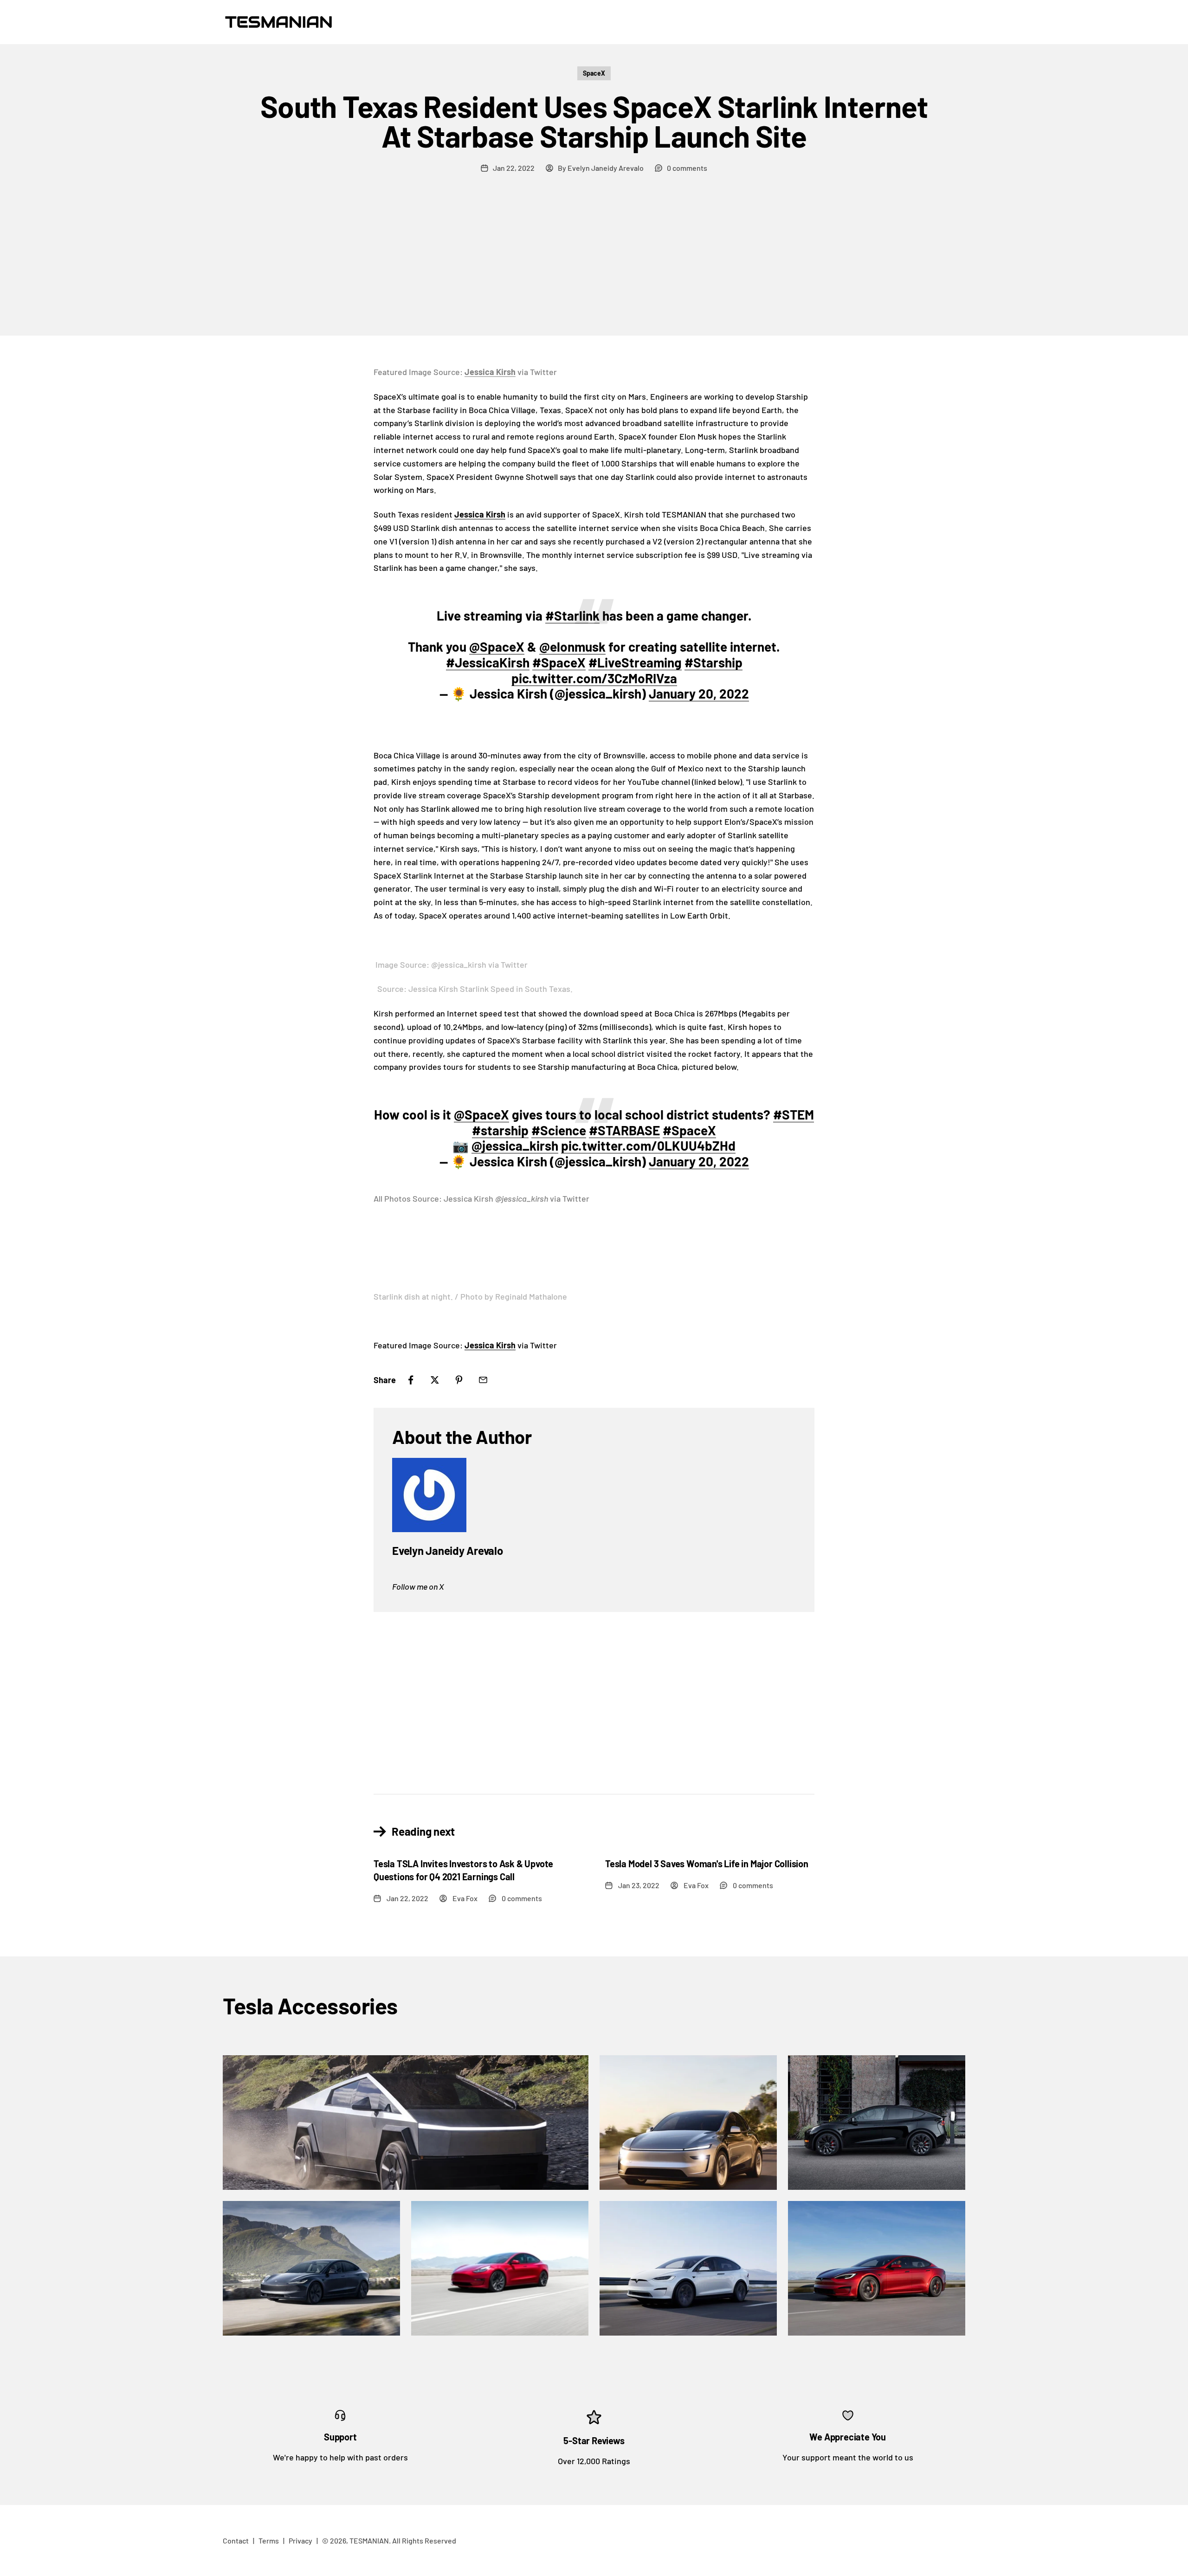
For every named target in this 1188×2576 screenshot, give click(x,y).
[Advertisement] (594, 266)
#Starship (713, 662)
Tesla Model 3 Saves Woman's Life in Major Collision (707, 1864)
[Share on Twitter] (435, 1380)
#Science (559, 1130)
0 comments (687, 168)
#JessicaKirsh (488, 662)
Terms (269, 2540)
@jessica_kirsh (515, 1146)
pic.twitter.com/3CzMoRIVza (594, 678)
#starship (500, 1130)
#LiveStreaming (635, 662)
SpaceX (594, 73)
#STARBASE (624, 1130)
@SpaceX (497, 647)
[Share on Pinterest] (459, 1380)
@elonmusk (572, 647)
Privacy (300, 2540)
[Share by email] (483, 1380)
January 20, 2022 (699, 693)
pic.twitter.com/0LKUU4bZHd (648, 1146)
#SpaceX (559, 662)
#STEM (794, 1114)
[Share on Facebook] (411, 1380)
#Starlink (572, 615)
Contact (236, 2540)
